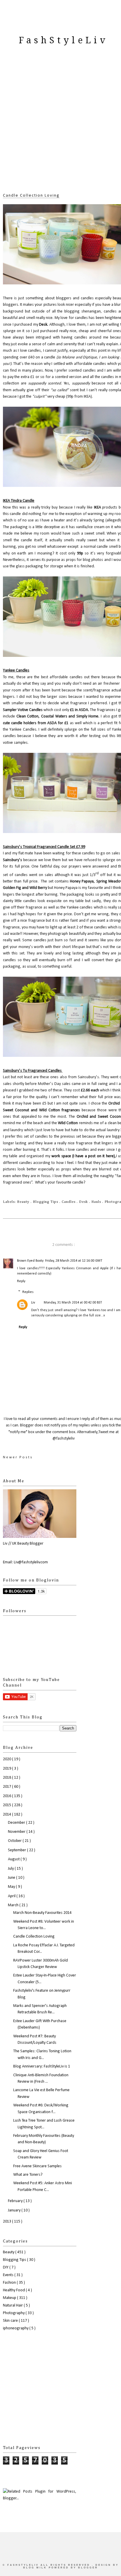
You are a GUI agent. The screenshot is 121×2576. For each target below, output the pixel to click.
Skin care (11, 2321)
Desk (84, 1202)
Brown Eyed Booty (30, 1261)
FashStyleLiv (63, 40)
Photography (14, 2313)
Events (9, 2275)
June (12, 1878)
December (17, 1823)
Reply (21, 1281)
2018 (7, 1778)
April (12, 1896)
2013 (7, 2222)
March (14, 1905)
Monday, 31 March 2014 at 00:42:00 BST (73, 1303)
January (15, 2210)
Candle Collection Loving (31, 196)
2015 (7, 1805)
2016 (7, 1796)
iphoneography (16, 2328)
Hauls (97, 1202)
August (14, 1859)
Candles (69, 1202)
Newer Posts (18, 1457)
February (16, 2201)
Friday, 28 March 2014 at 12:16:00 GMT (74, 1261)
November (17, 1832)
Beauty (24, 1202)
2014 (7, 1815)
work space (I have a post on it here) (83, 1156)
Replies (28, 1292)
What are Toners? (28, 2175)
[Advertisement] (60, 126)
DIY (6, 2267)
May (12, 1887)
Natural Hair (13, 2305)
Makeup (10, 2298)
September (17, 1850)
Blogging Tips (46, 1202)
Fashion (10, 2283)
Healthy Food (14, 2290)
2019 (7, 1769)
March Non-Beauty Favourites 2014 (42, 1913)
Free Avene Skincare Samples (37, 2166)
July (11, 1869)
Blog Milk (36, 2568)
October (15, 1841)
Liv (33, 1303)
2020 (7, 1759)
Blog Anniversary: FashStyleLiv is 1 (42, 2066)
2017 (7, 1787)
